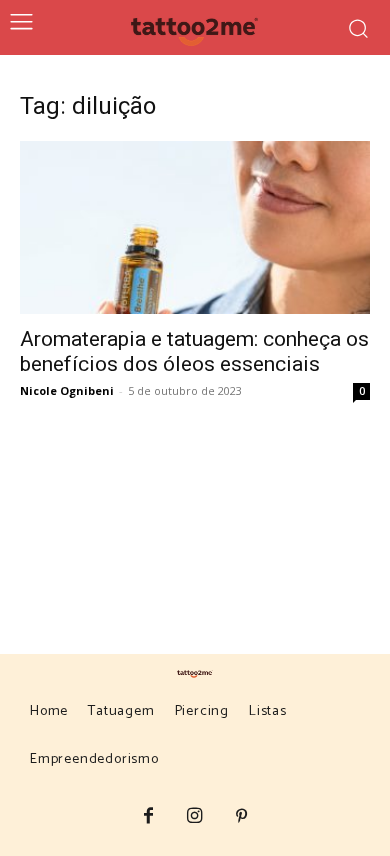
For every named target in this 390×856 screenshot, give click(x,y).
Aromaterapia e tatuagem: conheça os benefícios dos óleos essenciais (194, 351)
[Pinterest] (241, 817)
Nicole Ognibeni (67, 390)
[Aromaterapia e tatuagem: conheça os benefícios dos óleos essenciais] (195, 227)
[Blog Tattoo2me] (195, 28)
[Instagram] (195, 817)
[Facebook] (148, 817)
